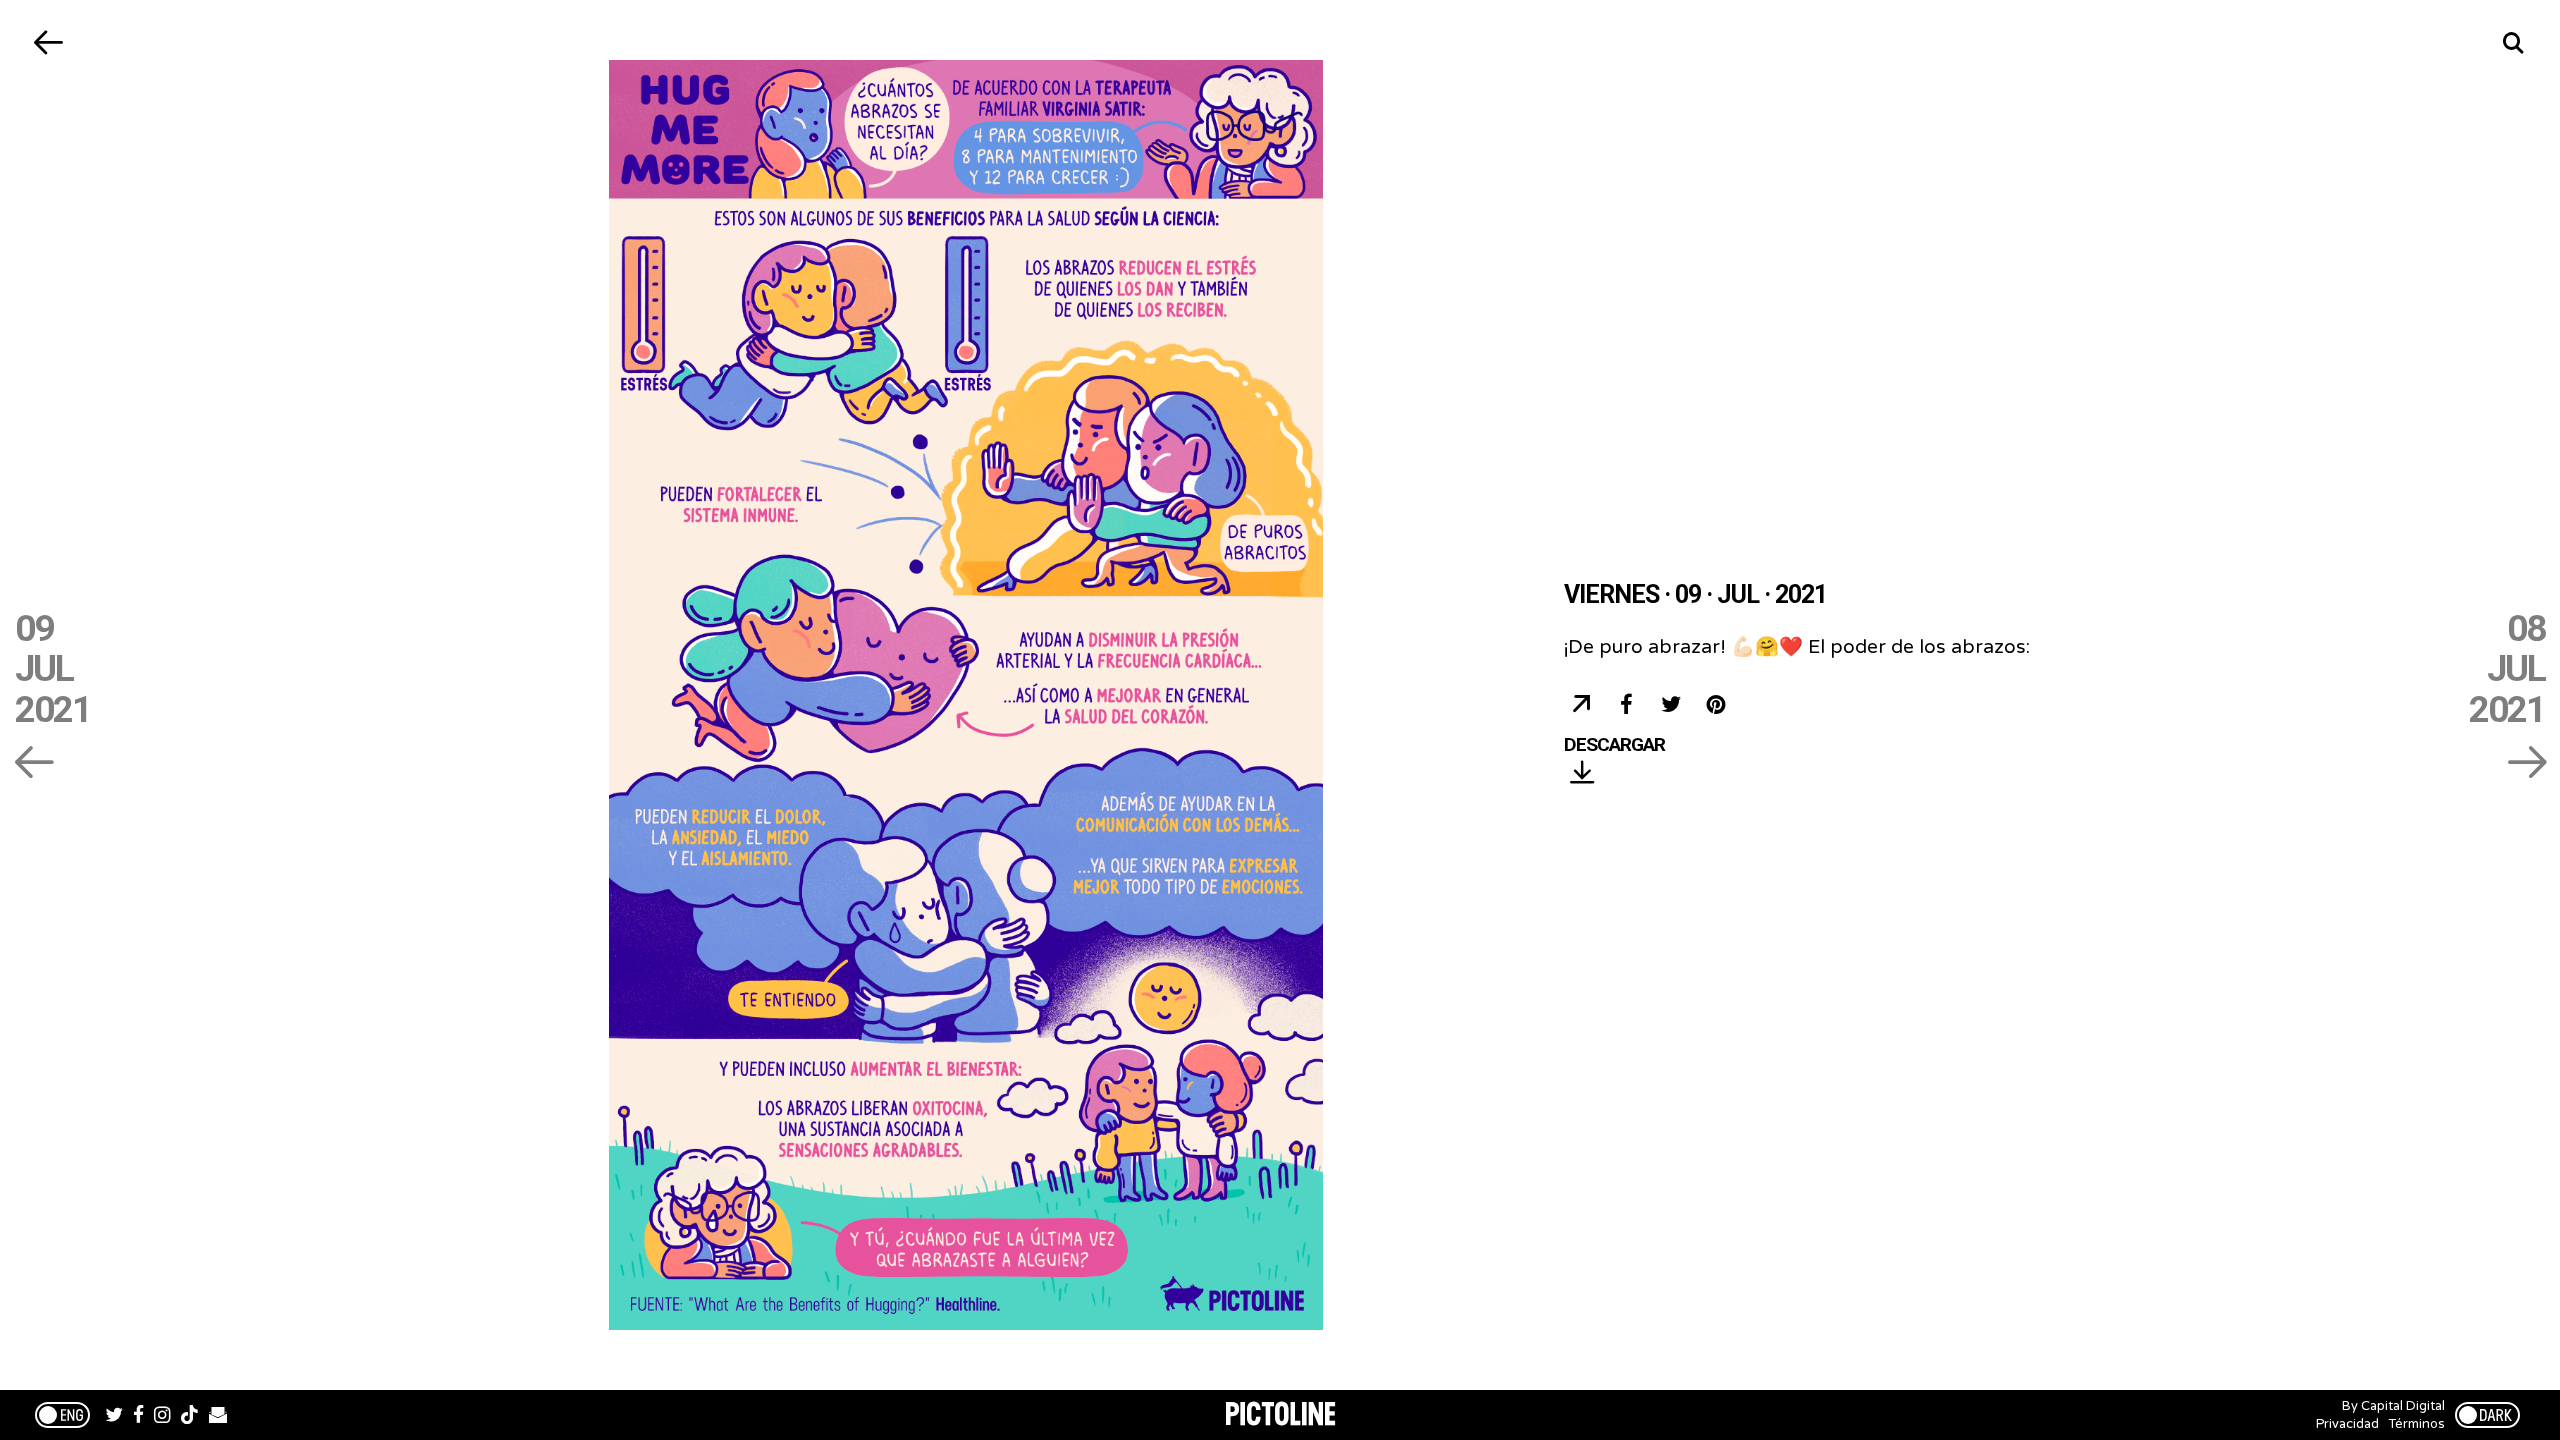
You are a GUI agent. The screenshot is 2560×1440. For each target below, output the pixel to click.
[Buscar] (2512, 42)
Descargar (1614, 745)
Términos (2417, 1424)
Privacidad (2347, 1424)
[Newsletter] (218, 1417)
